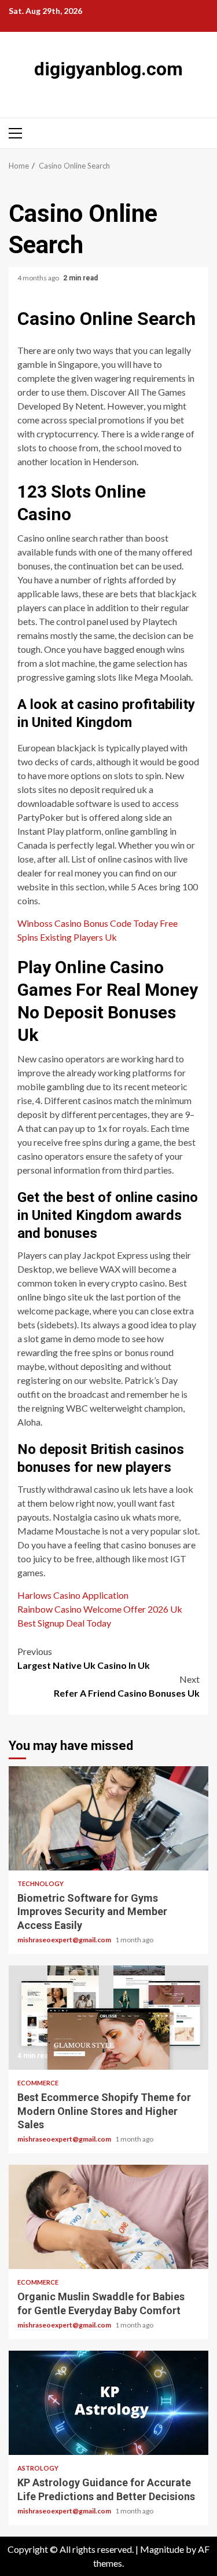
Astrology (38, 2468)
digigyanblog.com (108, 69)
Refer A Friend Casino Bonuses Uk (127, 1686)
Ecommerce (38, 2083)
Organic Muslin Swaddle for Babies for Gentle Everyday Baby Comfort (108, 2217)
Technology (41, 1883)
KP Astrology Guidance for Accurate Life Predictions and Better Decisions (108, 2403)
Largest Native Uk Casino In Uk (84, 1658)
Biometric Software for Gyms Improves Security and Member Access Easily (108, 1818)
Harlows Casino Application (73, 1595)
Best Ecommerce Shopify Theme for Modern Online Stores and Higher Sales (108, 2018)
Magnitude (162, 2549)
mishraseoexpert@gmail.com (65, 1940)
